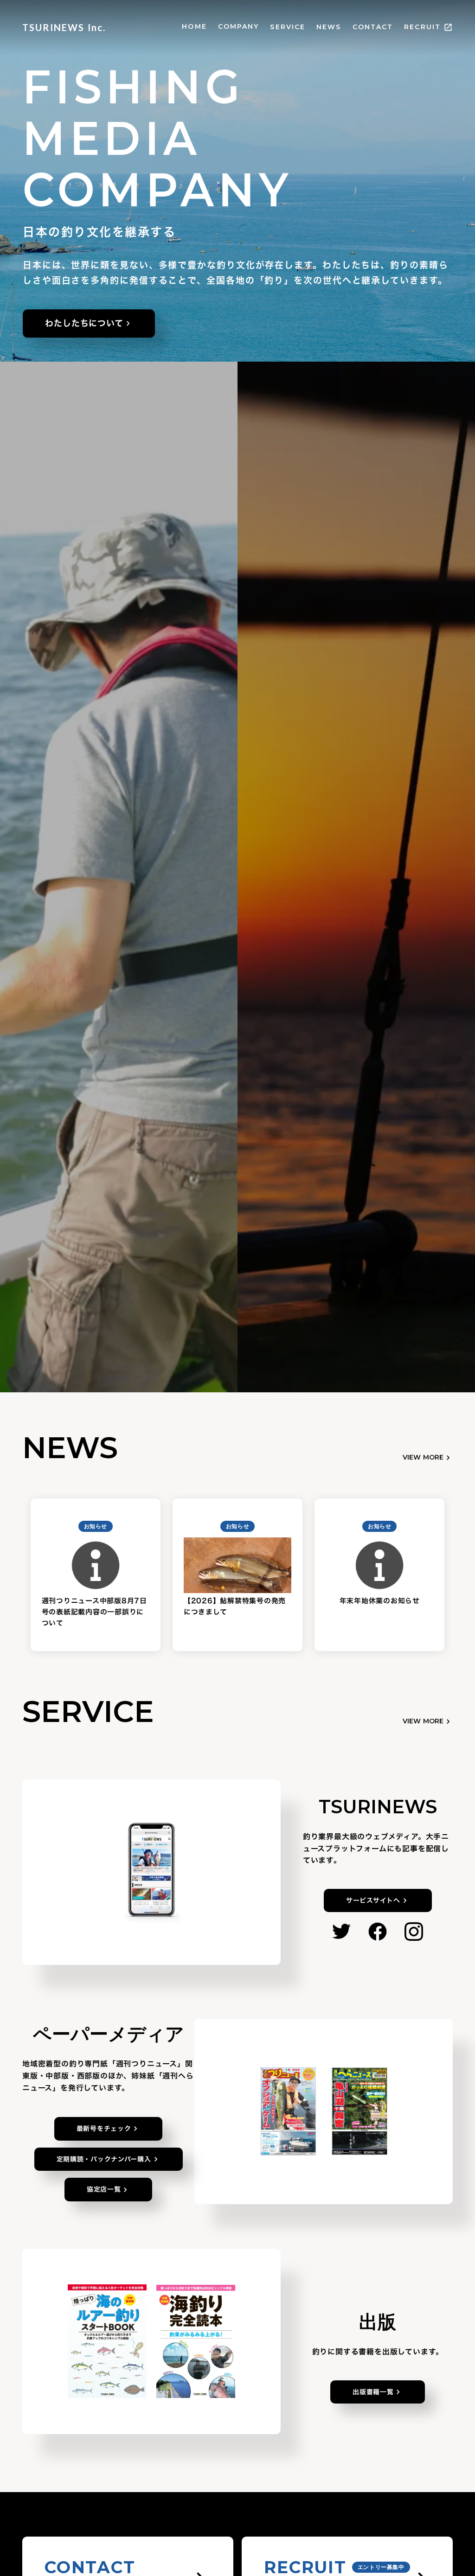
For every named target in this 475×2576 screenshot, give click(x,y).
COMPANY (239, 26)
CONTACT (373, 27)
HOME (194, 26)
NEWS (329, 27)
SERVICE (288, 27)
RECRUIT (422, 27)
